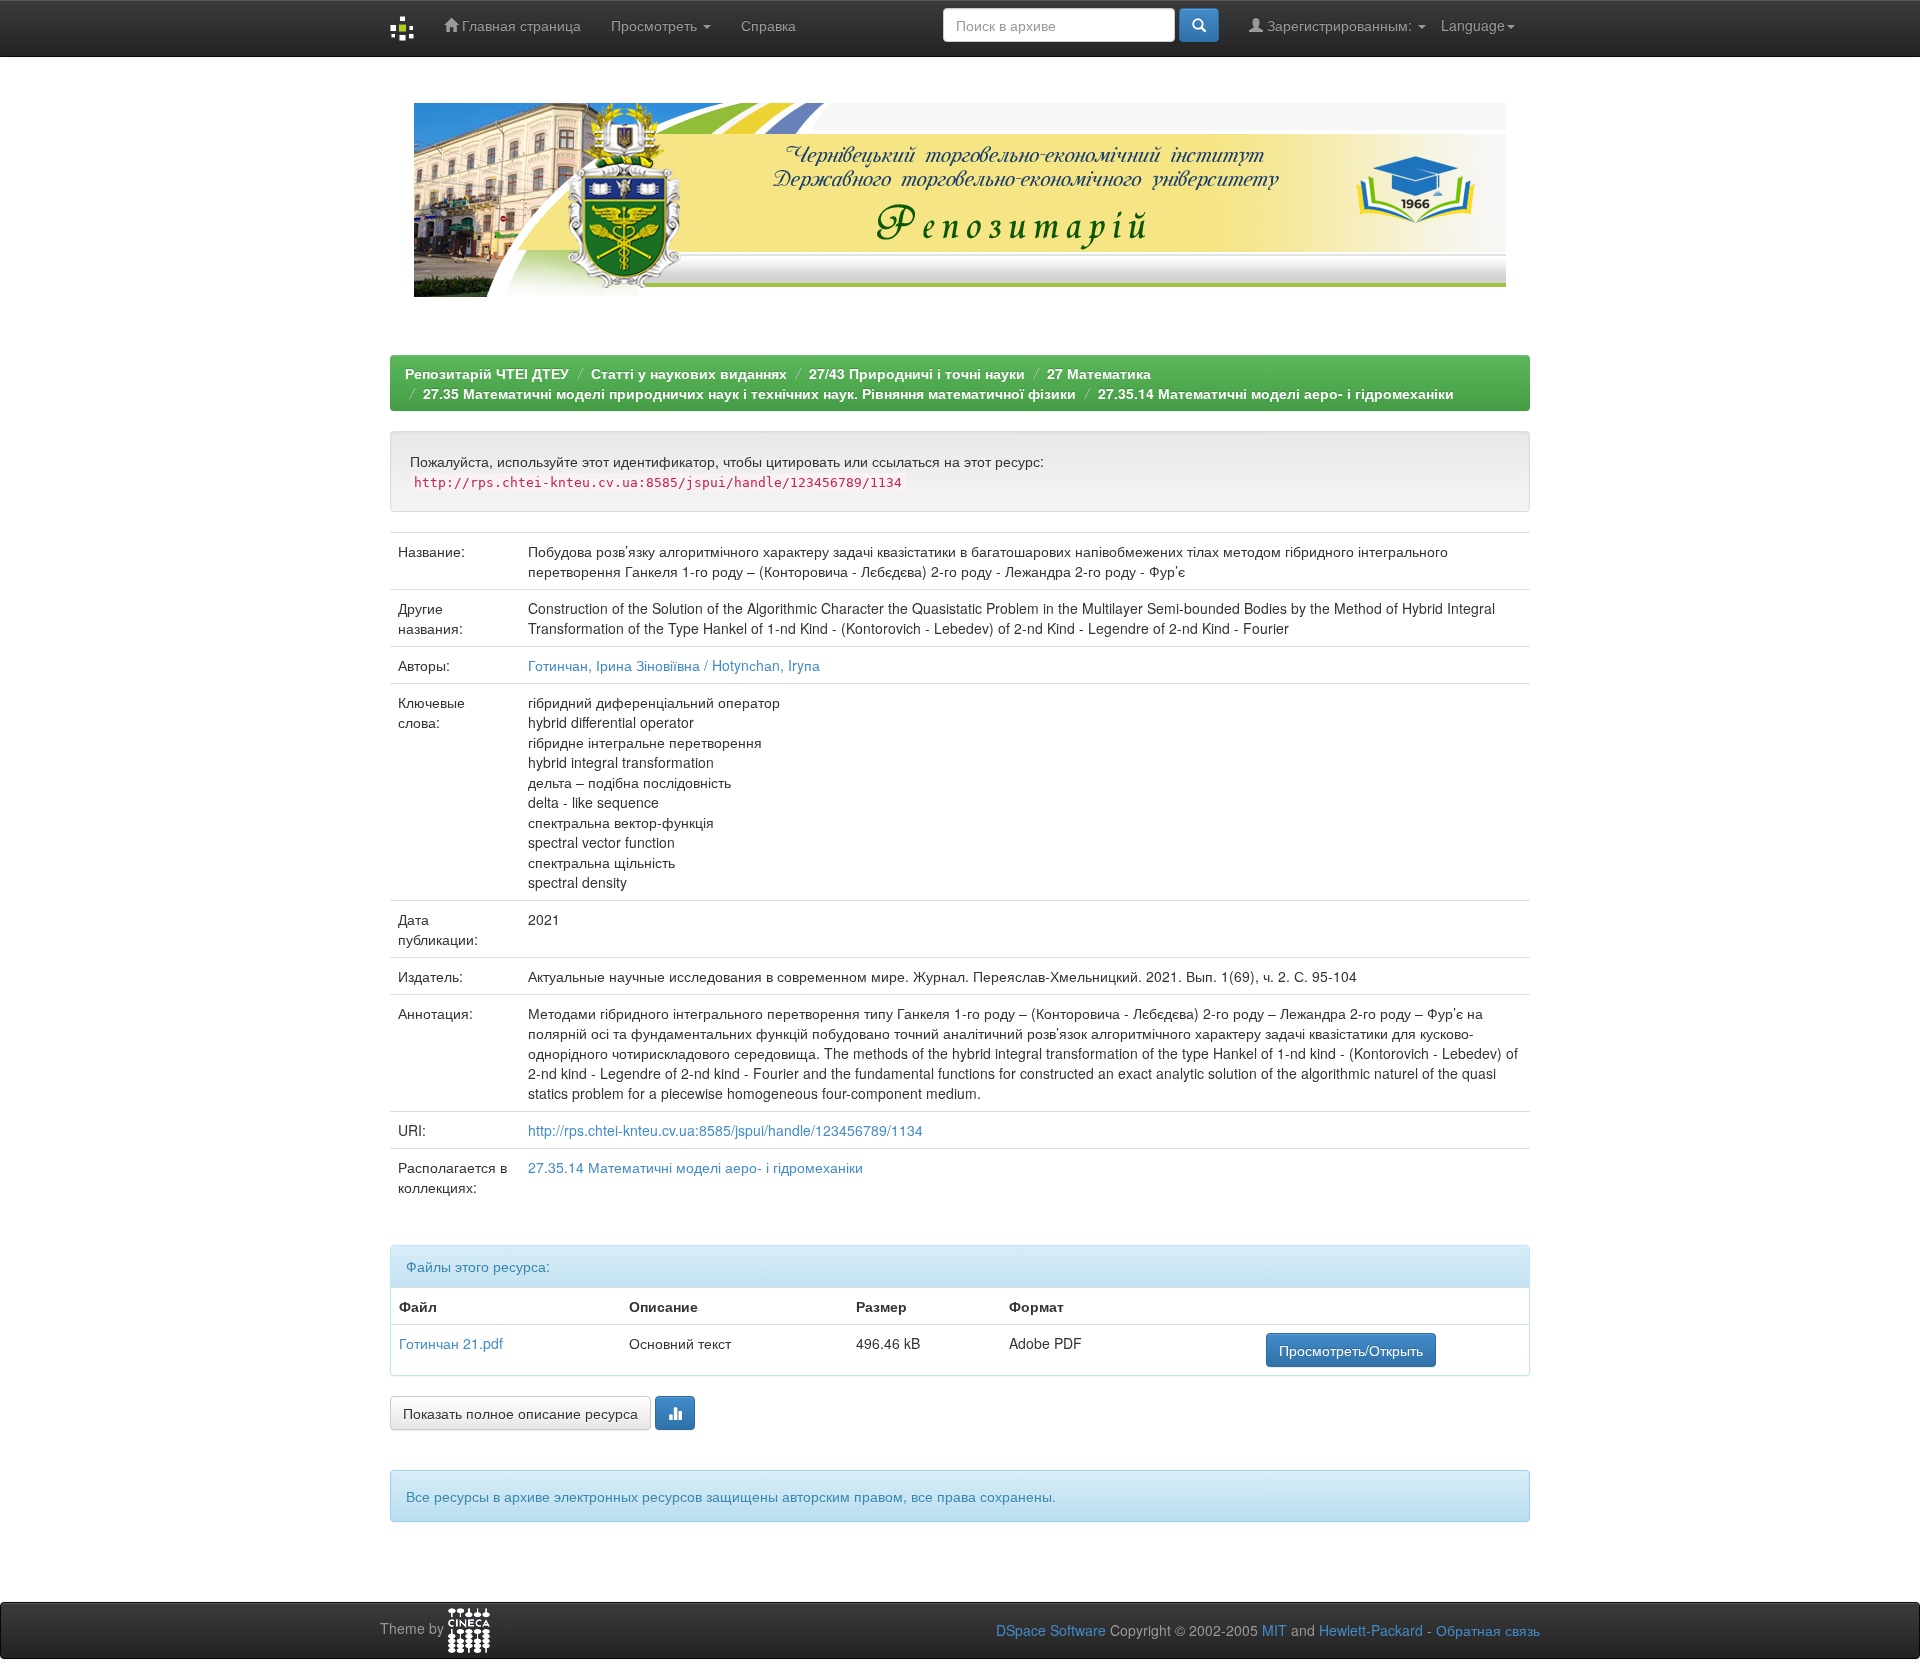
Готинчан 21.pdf (451, 1343)
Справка (768, 25)
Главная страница (519, 25)
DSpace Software (1051, 1630)
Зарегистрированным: (1339, 25)
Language (1473, 25)
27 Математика (1099, 373)
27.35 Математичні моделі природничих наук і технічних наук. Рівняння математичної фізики (749, 393)
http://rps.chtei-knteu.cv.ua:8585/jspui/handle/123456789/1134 (725, 1130)
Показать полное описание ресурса (520, 1413)
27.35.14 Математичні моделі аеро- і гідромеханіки (1276, 393)
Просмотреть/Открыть (1351, 1350)
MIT (1274, 1630)
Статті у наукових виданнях (689, 373)
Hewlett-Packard (1371, 1630)
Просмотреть (656, 25)
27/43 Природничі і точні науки (917, 373)
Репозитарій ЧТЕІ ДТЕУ (487, 373)
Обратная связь (1488, 1630)
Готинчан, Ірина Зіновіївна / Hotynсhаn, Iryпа (674, 665)
